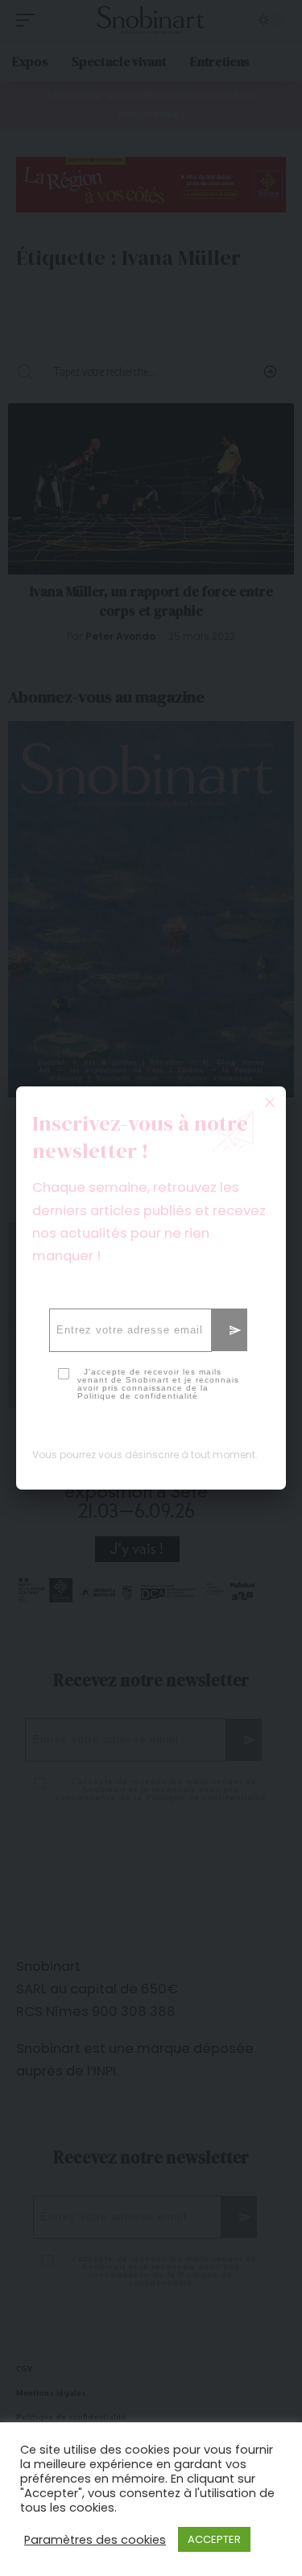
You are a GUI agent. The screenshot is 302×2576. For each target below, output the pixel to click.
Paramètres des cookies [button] (95, 2540)
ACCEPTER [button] (214, 2539)
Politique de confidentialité (138, 1396)
